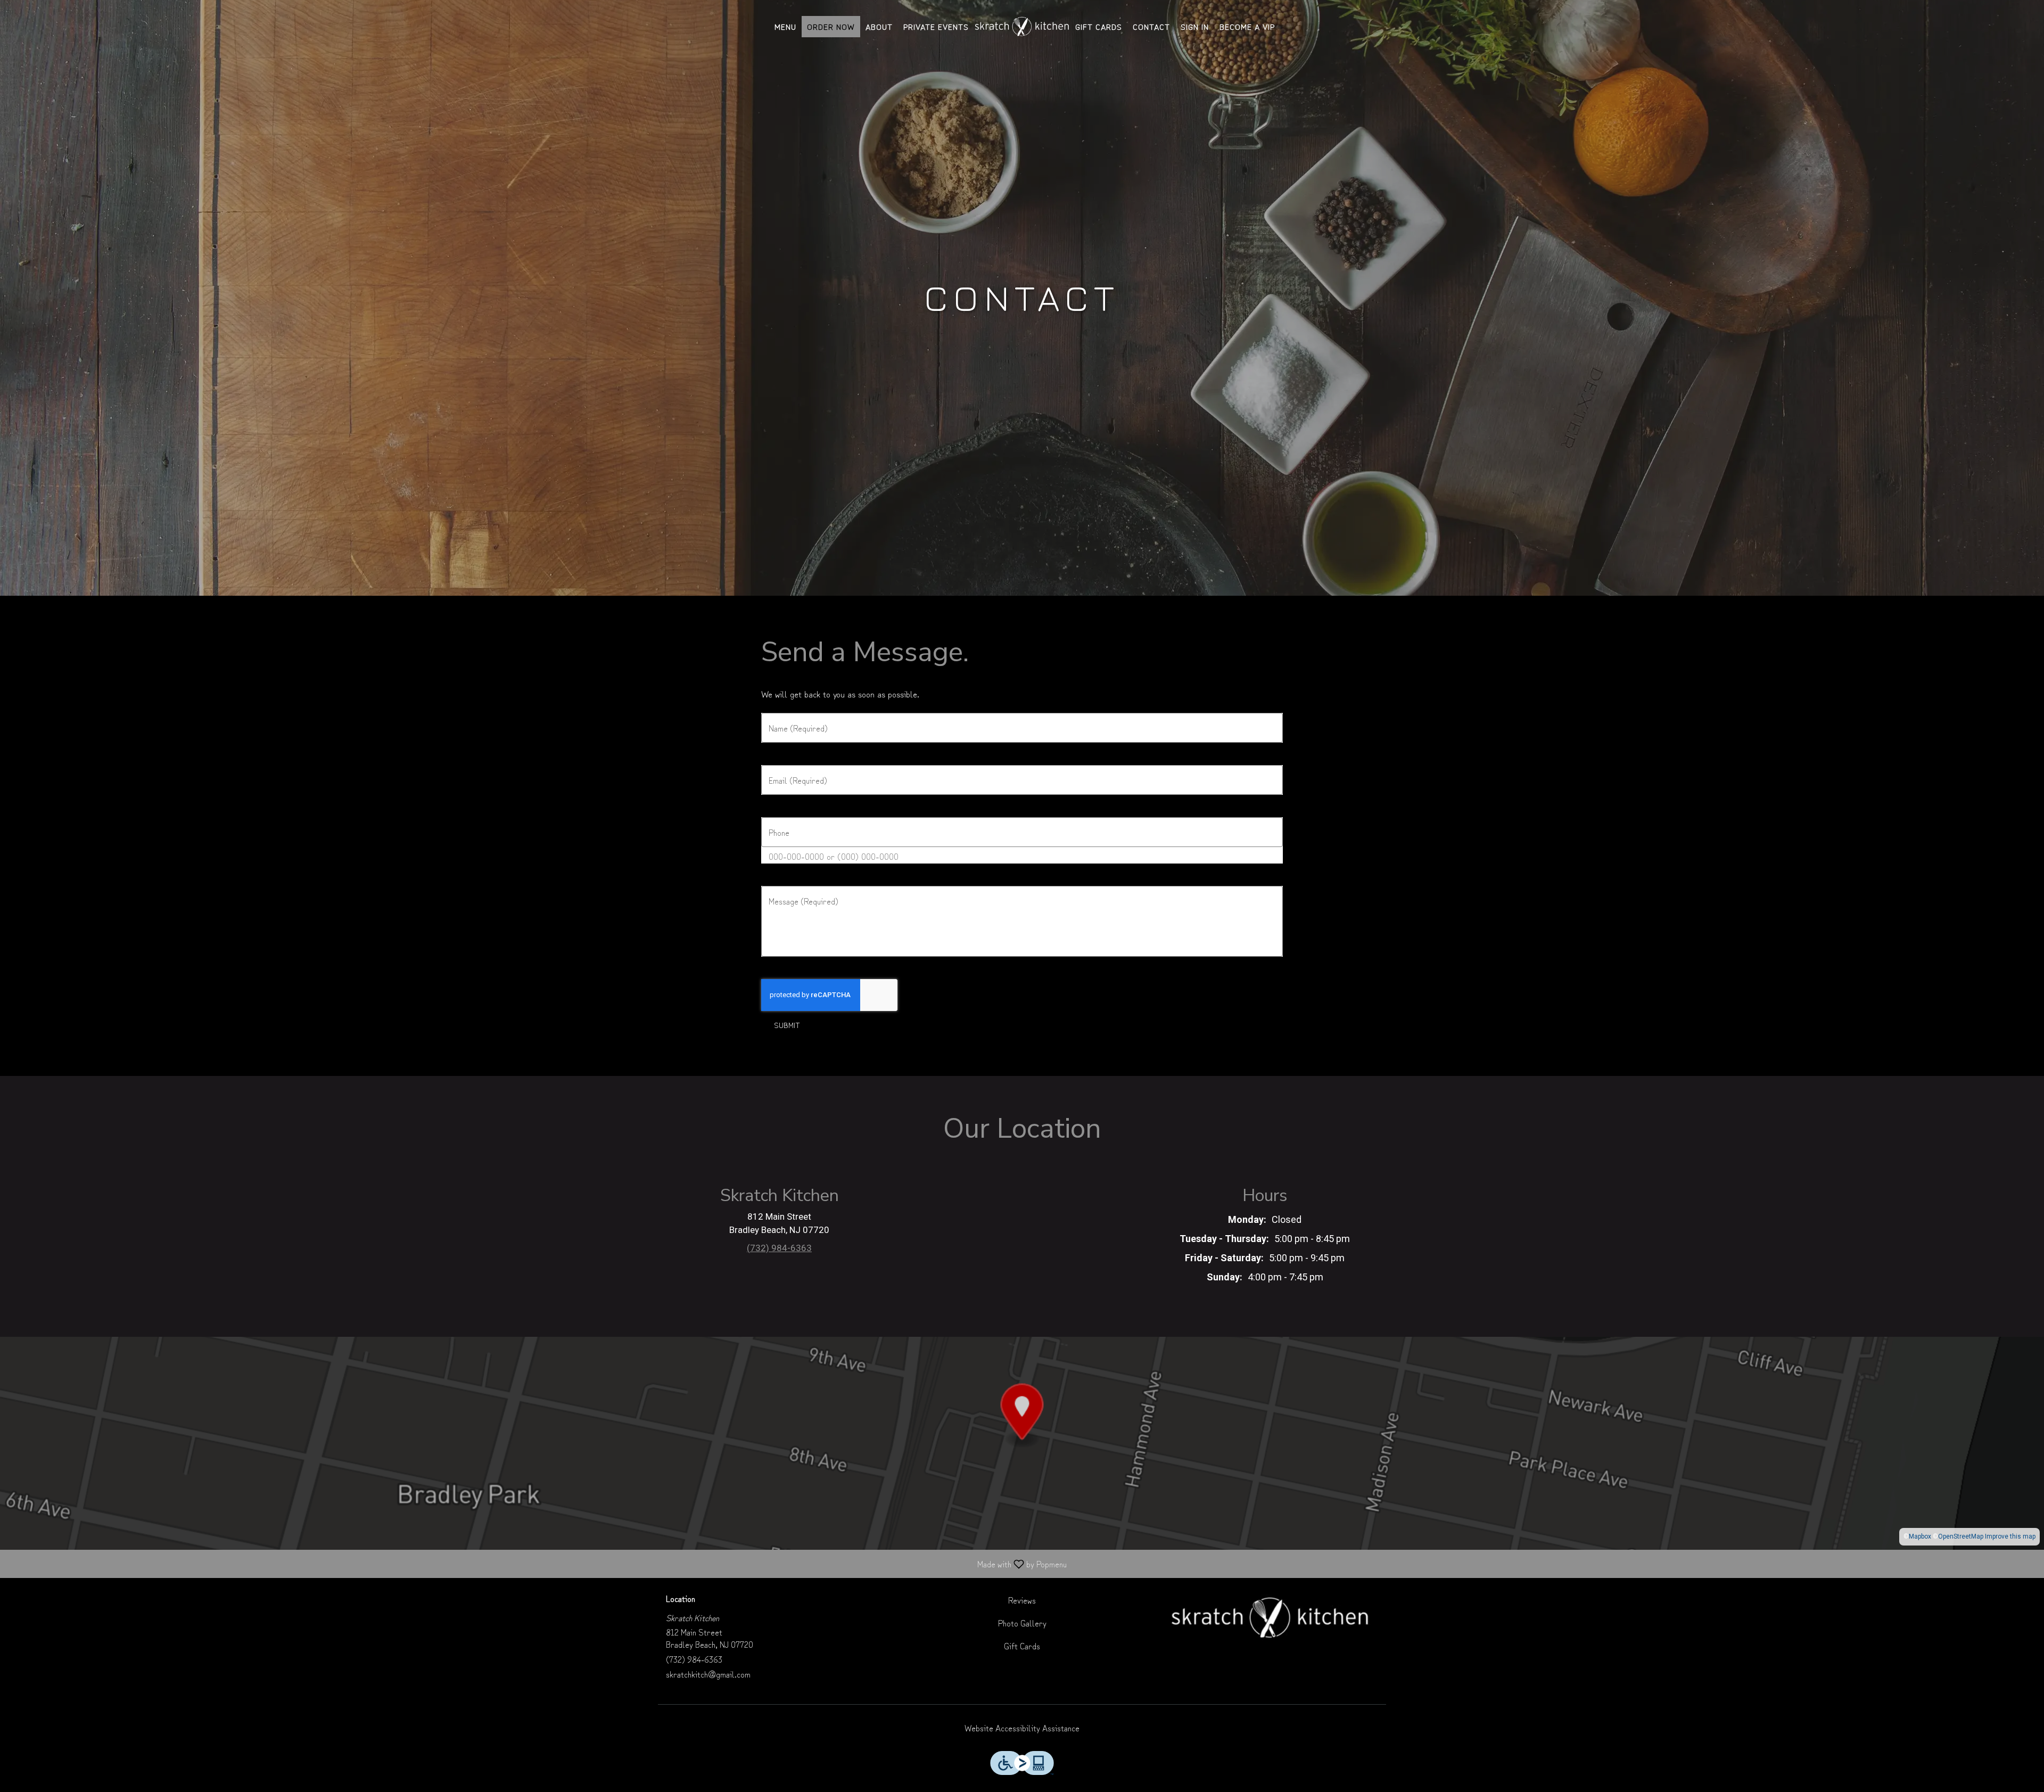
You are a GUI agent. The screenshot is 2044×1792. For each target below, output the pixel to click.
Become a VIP (1247, 26)
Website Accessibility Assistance (1022, 1728)
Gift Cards (1099, 26)
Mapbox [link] (1920, 1536)
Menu (785, 26)
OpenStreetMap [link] (1961, 1536)
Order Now (831, 26)
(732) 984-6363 (694, 1659)
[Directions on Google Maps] (1022, 1442)
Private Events (936, 26)
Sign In (1195, 26)
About (879, 26)
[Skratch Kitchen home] (1022, 27)
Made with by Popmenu (537, 1563)
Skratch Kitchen (1270, 1618)
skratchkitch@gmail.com (708, 1674)
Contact (1151, 26)
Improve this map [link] (2010, 1536)
